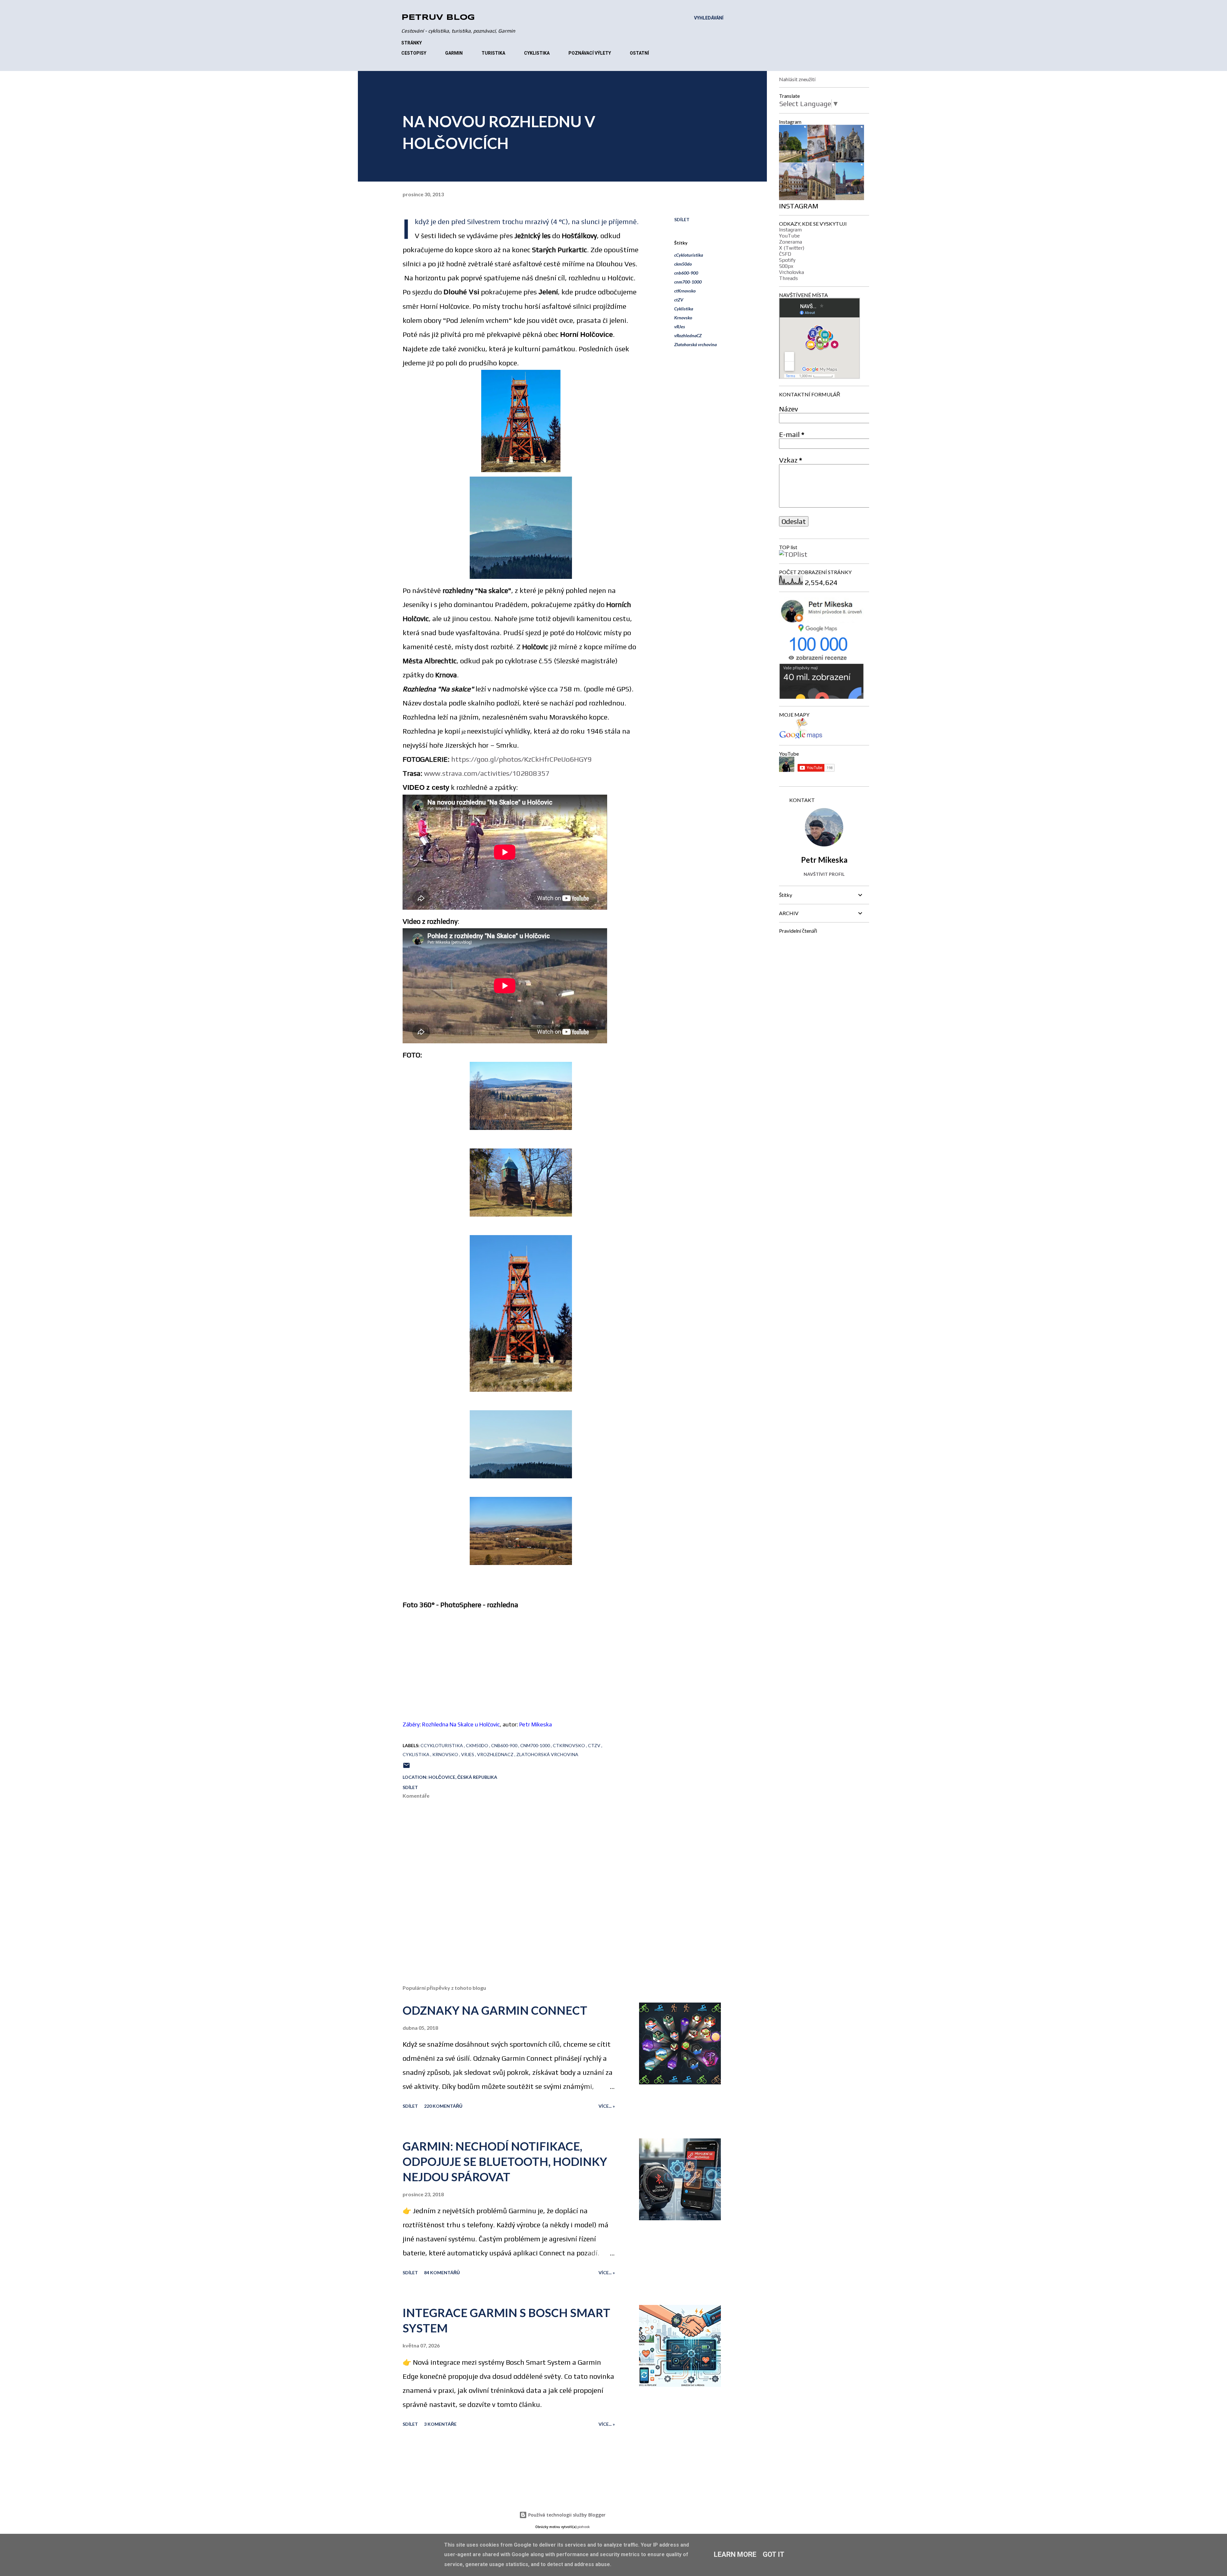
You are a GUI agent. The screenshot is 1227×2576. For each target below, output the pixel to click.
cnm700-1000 (688, 282)
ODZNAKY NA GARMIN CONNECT (495, 2010)
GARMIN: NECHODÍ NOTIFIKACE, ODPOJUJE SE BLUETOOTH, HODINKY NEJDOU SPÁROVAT (505, 2161)
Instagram (790, 230)
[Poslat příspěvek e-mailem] (406, 1767)
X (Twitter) (792, 248)
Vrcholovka (791, 272)
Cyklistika (684, 309)
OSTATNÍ (639, 53)
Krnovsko (683, 318)
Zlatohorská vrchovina (695, 344)
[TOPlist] (793, 554)
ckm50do (683, 264)
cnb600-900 (686, 273)
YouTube (789, 236)
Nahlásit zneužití (797, 79)
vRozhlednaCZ (688, 335)
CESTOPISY (414, 53)
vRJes (680, 327)
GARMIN (454, 53)
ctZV (679, 300)
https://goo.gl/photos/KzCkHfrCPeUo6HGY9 (521, 759)
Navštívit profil (824, 874)
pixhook (584, 2527)
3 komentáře (440, 2424)
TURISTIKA (493, 53)
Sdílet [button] (682, 219)
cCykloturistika (689, 255)
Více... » (607, 2106)
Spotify (787, 260)
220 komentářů (443, 2106)
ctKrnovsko (685, 291)
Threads (788, 278)
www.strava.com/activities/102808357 (487, 773)
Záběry (411, 1724)
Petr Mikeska (536, 1724)
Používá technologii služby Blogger (566, 2515)
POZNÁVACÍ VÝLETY (590, 53)
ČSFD (785, 254)
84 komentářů (442, 2272)
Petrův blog (438, 18)
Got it (774, 2554)
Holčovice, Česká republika (463, 1777)
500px (786, 266)
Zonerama (791, 242)
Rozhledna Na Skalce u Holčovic (461, 1724)
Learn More (735, 2554)
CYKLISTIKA (537, 53)
